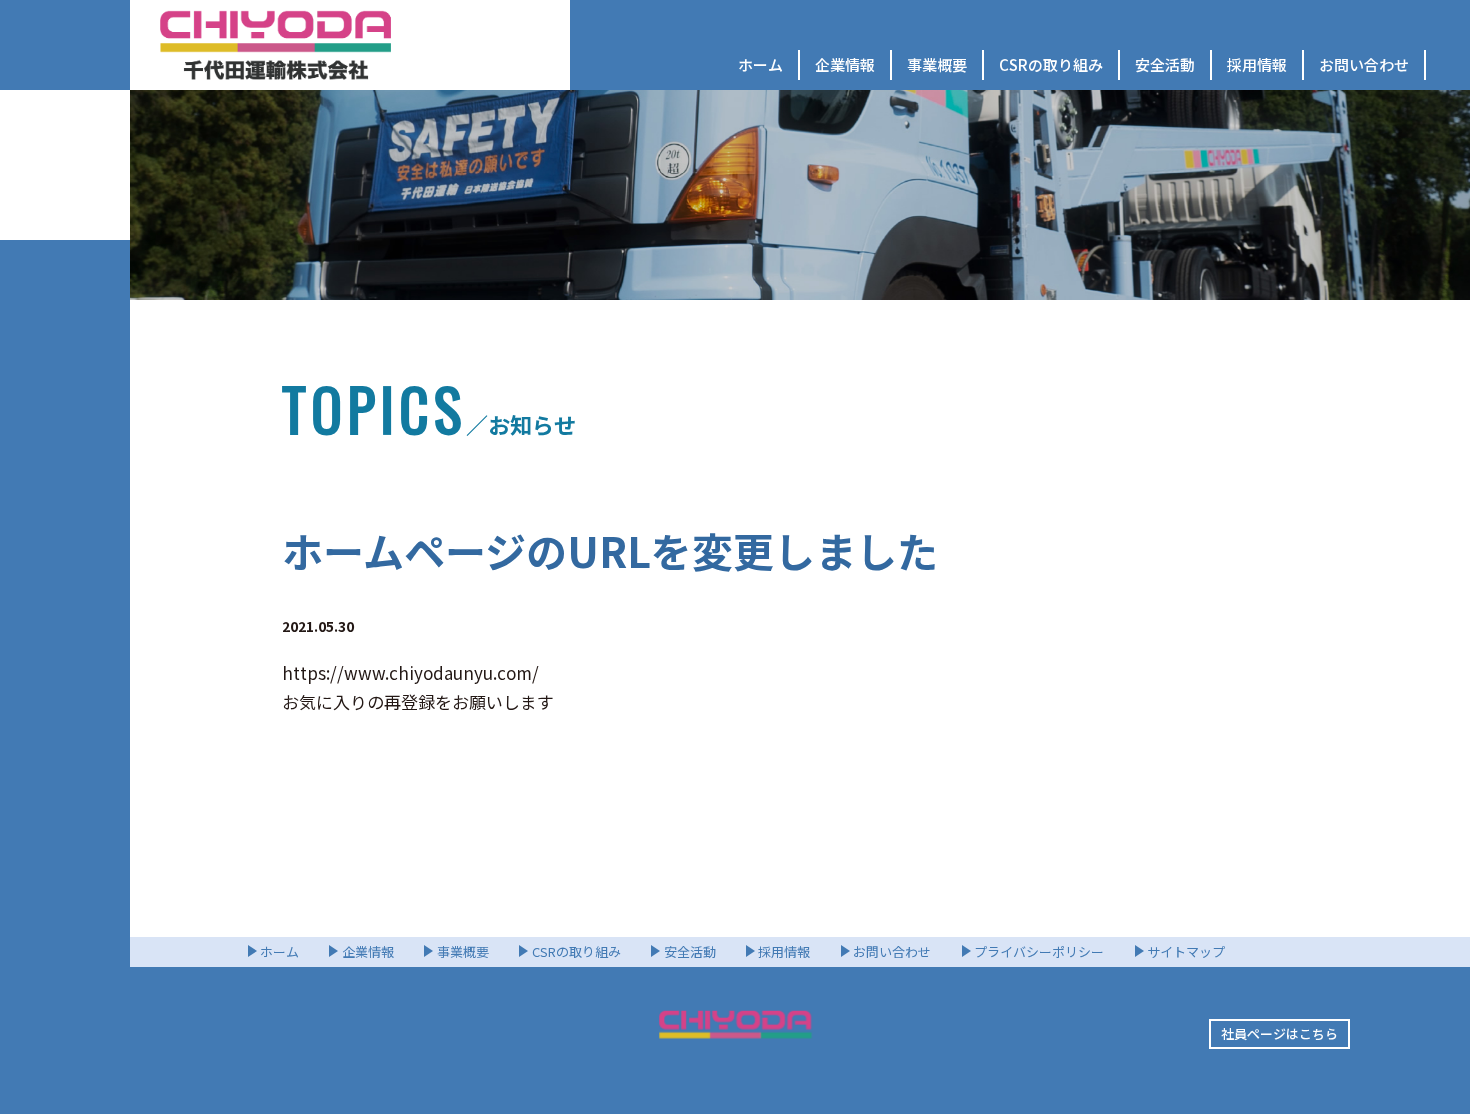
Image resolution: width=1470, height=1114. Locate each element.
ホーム (760, 64)
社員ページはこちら (1279, 1033)
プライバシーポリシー (1039, 951)
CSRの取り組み (1051, 64)
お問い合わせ (1364, 64)
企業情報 (845, 64)
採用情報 (1257, 64)
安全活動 (1165, 64)
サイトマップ (1186, 951)
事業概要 (937, 64)
